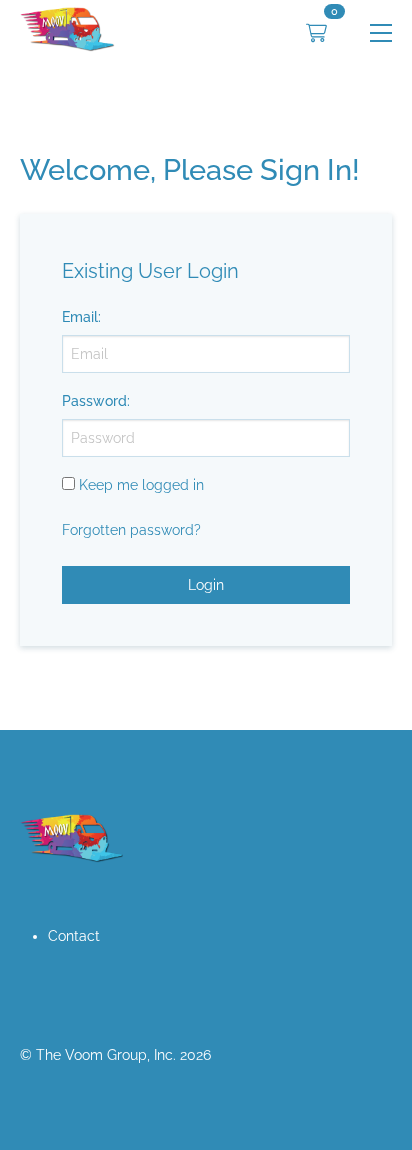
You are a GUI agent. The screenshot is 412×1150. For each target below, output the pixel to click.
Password (94, 401)
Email (80, 317)
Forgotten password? (131, 530)
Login (206, 585)
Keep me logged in (141, 485)
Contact (74, 936)
